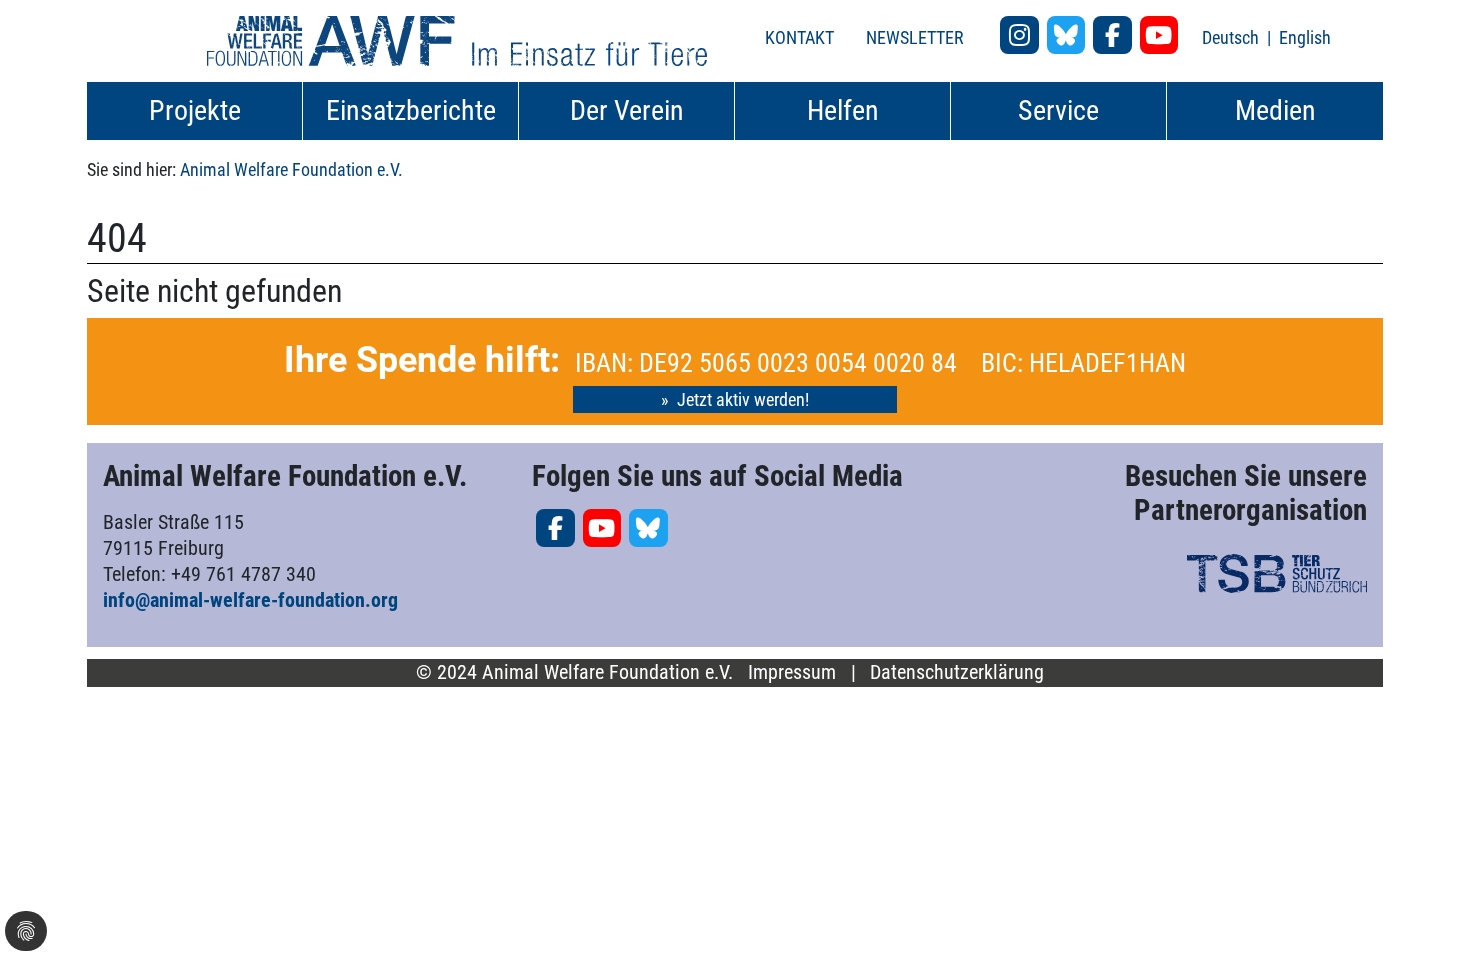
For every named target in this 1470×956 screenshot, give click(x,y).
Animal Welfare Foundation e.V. (291, 169)
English (1305, 37)
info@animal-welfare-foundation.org (250, 600)
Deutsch (1232, 37)
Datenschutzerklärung (957, 672)
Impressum (792, 672)
